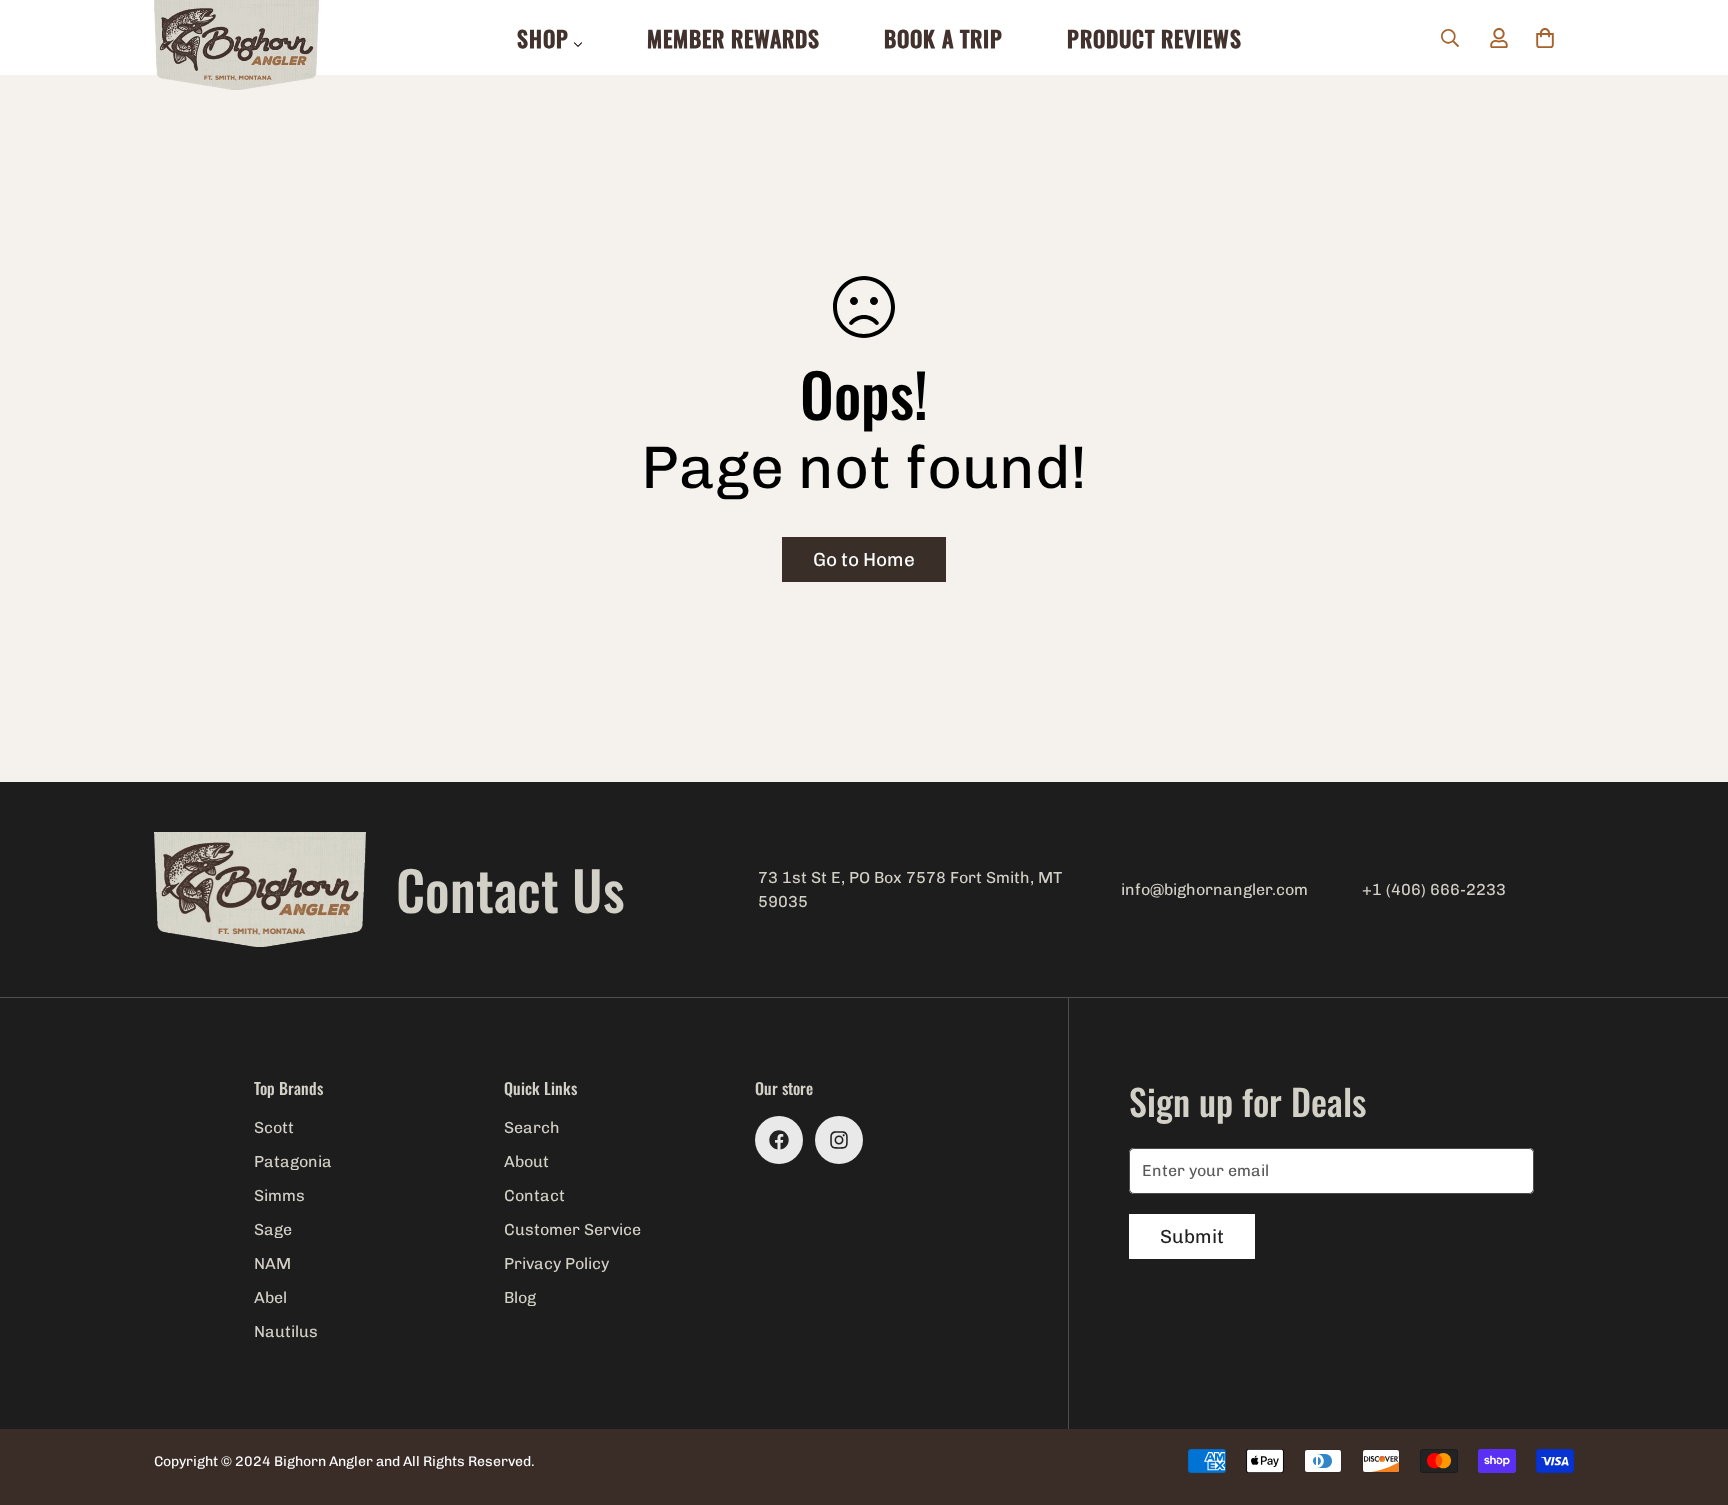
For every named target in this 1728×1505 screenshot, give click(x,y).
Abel (270, 1297)
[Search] (1450, 38)
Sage (273, 1229)
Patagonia (293, 1161)
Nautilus (286, 1331)
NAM (272, 1263)
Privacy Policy (556, 1263)
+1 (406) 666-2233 (1434, 889)
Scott (274, 1127)
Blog (520, 1297)
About (526, 1161)
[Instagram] (839, 1140)
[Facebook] (779, 1140)
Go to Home (864, 559)
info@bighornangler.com (1214, 889)
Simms (279, 1195)
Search (532, 1127)
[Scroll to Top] (1689, 1396)
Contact (534, 1195)
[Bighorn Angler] (236, 46)
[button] (1545, 38)
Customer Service (572, 1229)
